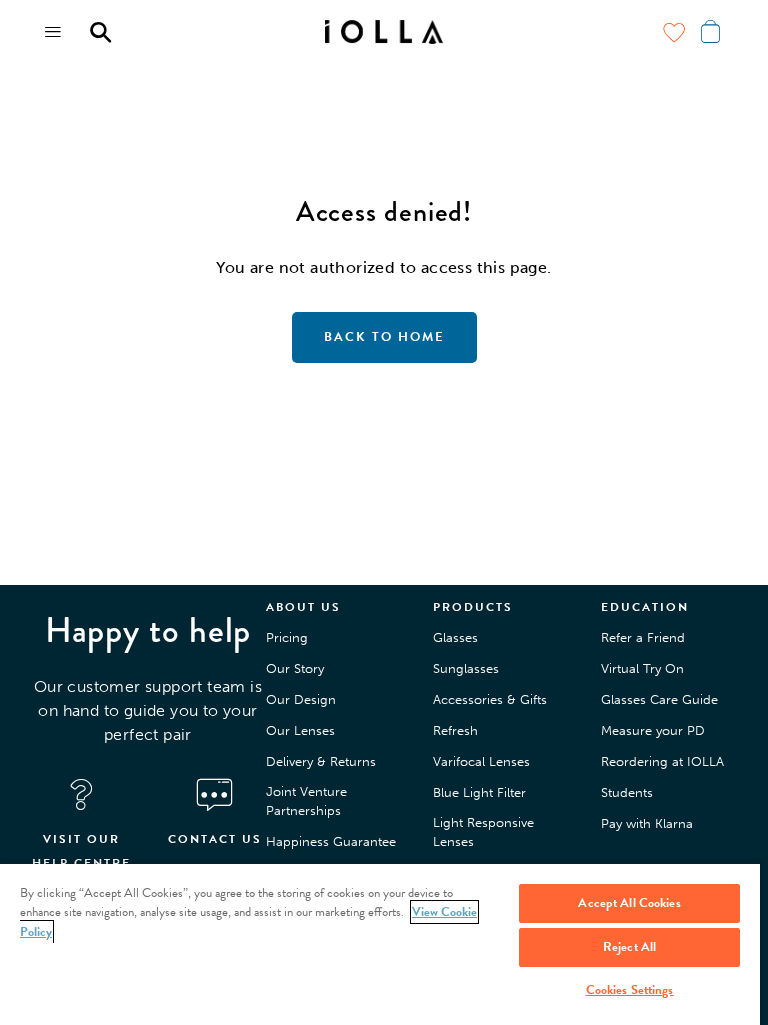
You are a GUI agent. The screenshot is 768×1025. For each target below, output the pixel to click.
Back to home (384, 337)
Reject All (629, 947)
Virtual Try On (642, 668)
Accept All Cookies (629, 903)
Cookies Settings (630, 990)
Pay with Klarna (647, 823)
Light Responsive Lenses (483, 832)
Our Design (301, 699)
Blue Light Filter (479, 792)
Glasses (455, 637)
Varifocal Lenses (481, 761)
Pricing (287, 637)
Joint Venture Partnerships (306, 801)
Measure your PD (653, 730)
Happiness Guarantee (331, 841)
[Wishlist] (674, 32)
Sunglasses (466, 668)
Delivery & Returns (321, 761)
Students (627, 792)
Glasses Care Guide (659, 699)
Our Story (295, 668)
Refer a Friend (643, 637)
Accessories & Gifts (490, 699)
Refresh (455, 730)
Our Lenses (300, 730)
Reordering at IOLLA (662, 761)
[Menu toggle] (54, 32)
